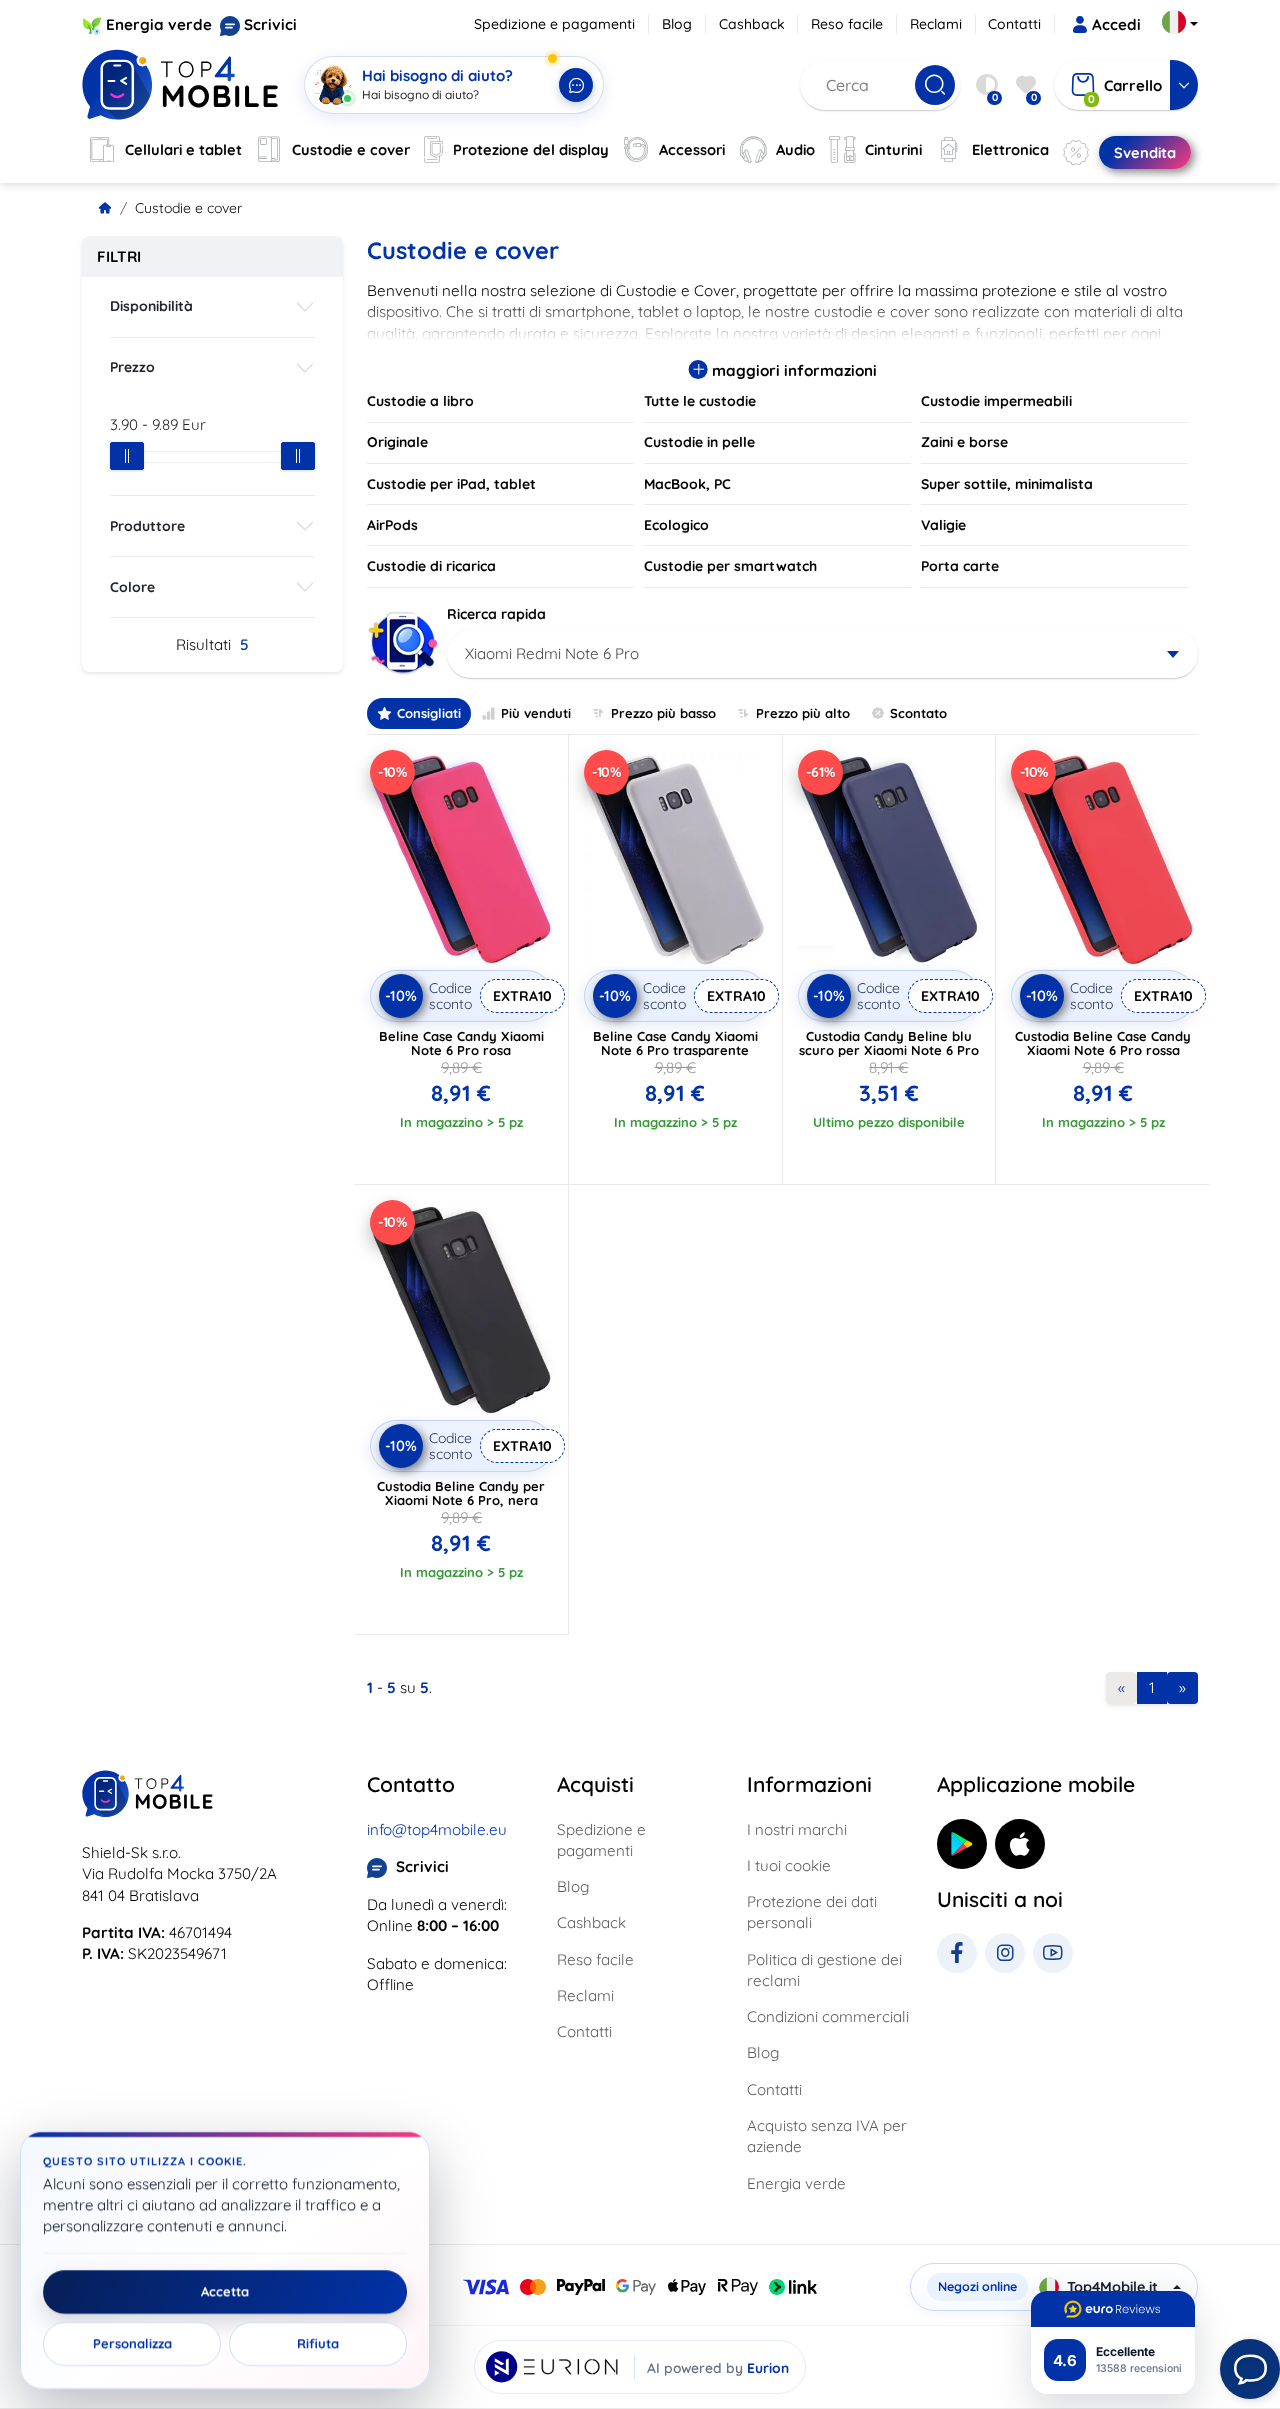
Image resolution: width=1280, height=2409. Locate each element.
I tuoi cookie (789, 1865)
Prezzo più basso (663, 713)
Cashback (752, 24)
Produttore (147, 526)
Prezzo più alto (803, 713)
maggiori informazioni (792, 370)
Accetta (225, 2292)
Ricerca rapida (496, 614)
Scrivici (270, 24)
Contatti (1014, 24)
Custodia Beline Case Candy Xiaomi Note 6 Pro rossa (1103, 1043)
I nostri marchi (797, 1829)
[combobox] (822, 654)
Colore (132, 587)
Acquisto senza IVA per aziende (827, 2136)
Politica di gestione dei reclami (824, 1970)
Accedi (1116, 24)
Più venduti (536, 713)
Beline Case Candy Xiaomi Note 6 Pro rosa (461, 1043)
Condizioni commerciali (828, 2016)
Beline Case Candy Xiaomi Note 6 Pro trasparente (675, 1043)
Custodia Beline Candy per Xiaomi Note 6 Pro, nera (461, 1493)
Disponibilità (151, 306)
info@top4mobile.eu (437, 1829)
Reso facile (847, 24)
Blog (677, 24)
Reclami (936, 24)
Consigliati (429, 713)
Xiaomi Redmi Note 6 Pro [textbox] (552, 653)
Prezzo (132, 367)
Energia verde (159, 24)
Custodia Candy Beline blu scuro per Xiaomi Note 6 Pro (889, 1043)
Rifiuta (318, 2344)
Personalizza (132, 2344)
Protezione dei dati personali (812, 1912)
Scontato (918, 713)
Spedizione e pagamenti (554, 24)
